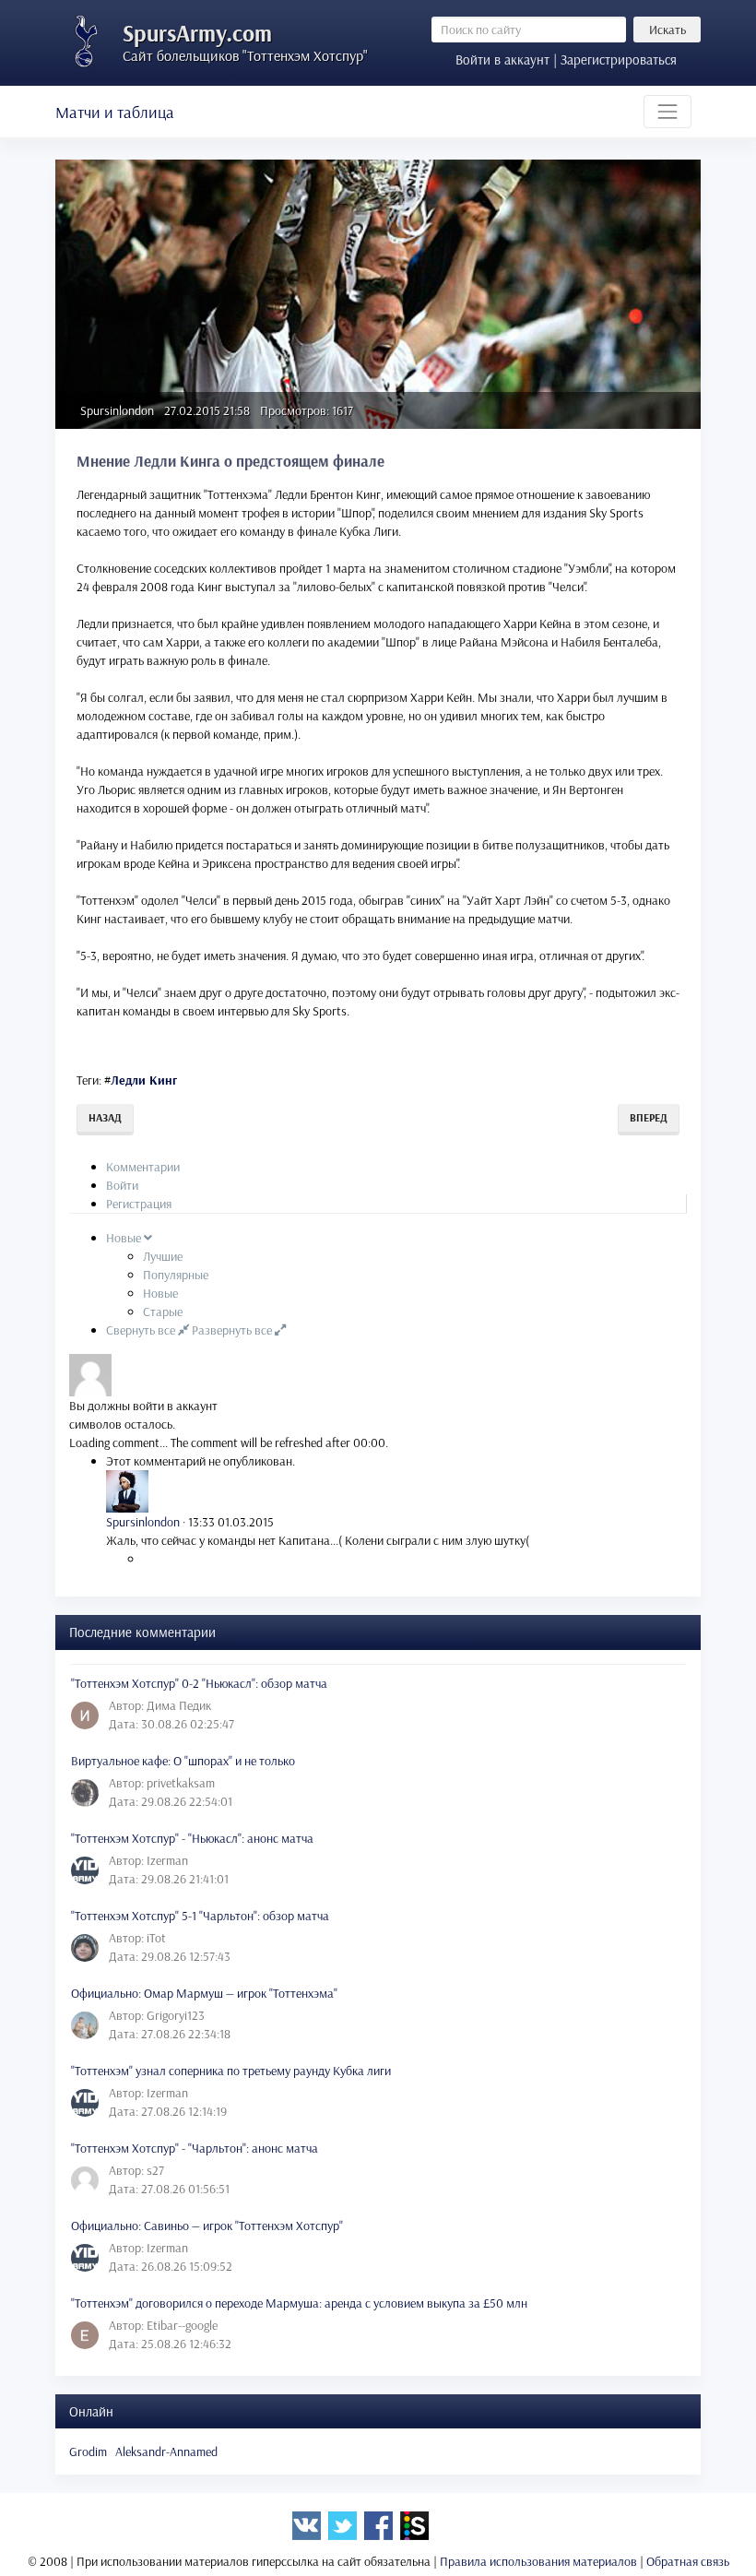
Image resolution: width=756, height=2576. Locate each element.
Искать (667, 30)
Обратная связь (688, 2561)
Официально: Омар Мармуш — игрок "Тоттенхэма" (204, 1993)
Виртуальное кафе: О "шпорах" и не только (183, 1761)
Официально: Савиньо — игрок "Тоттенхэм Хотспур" (207, 2226)
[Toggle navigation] (667, 112)
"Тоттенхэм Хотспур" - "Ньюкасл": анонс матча (192, 1838)
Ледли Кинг (144, 1080)
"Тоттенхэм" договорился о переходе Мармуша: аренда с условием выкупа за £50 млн (299, 2303)
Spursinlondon (117, 410)
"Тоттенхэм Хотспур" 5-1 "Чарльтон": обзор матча (200, 1916)
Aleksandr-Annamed (166, 2451)
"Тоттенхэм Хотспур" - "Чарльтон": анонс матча (195, 2148)
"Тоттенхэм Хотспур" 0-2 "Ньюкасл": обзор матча (199, 1683)
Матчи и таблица (115, 112)
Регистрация (139, 1204)
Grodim (88, 2451)
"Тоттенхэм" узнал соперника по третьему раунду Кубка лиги (231, 2071)
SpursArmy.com (197, 33)
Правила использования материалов (538, 2561)
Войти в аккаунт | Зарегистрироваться (566, 59)
